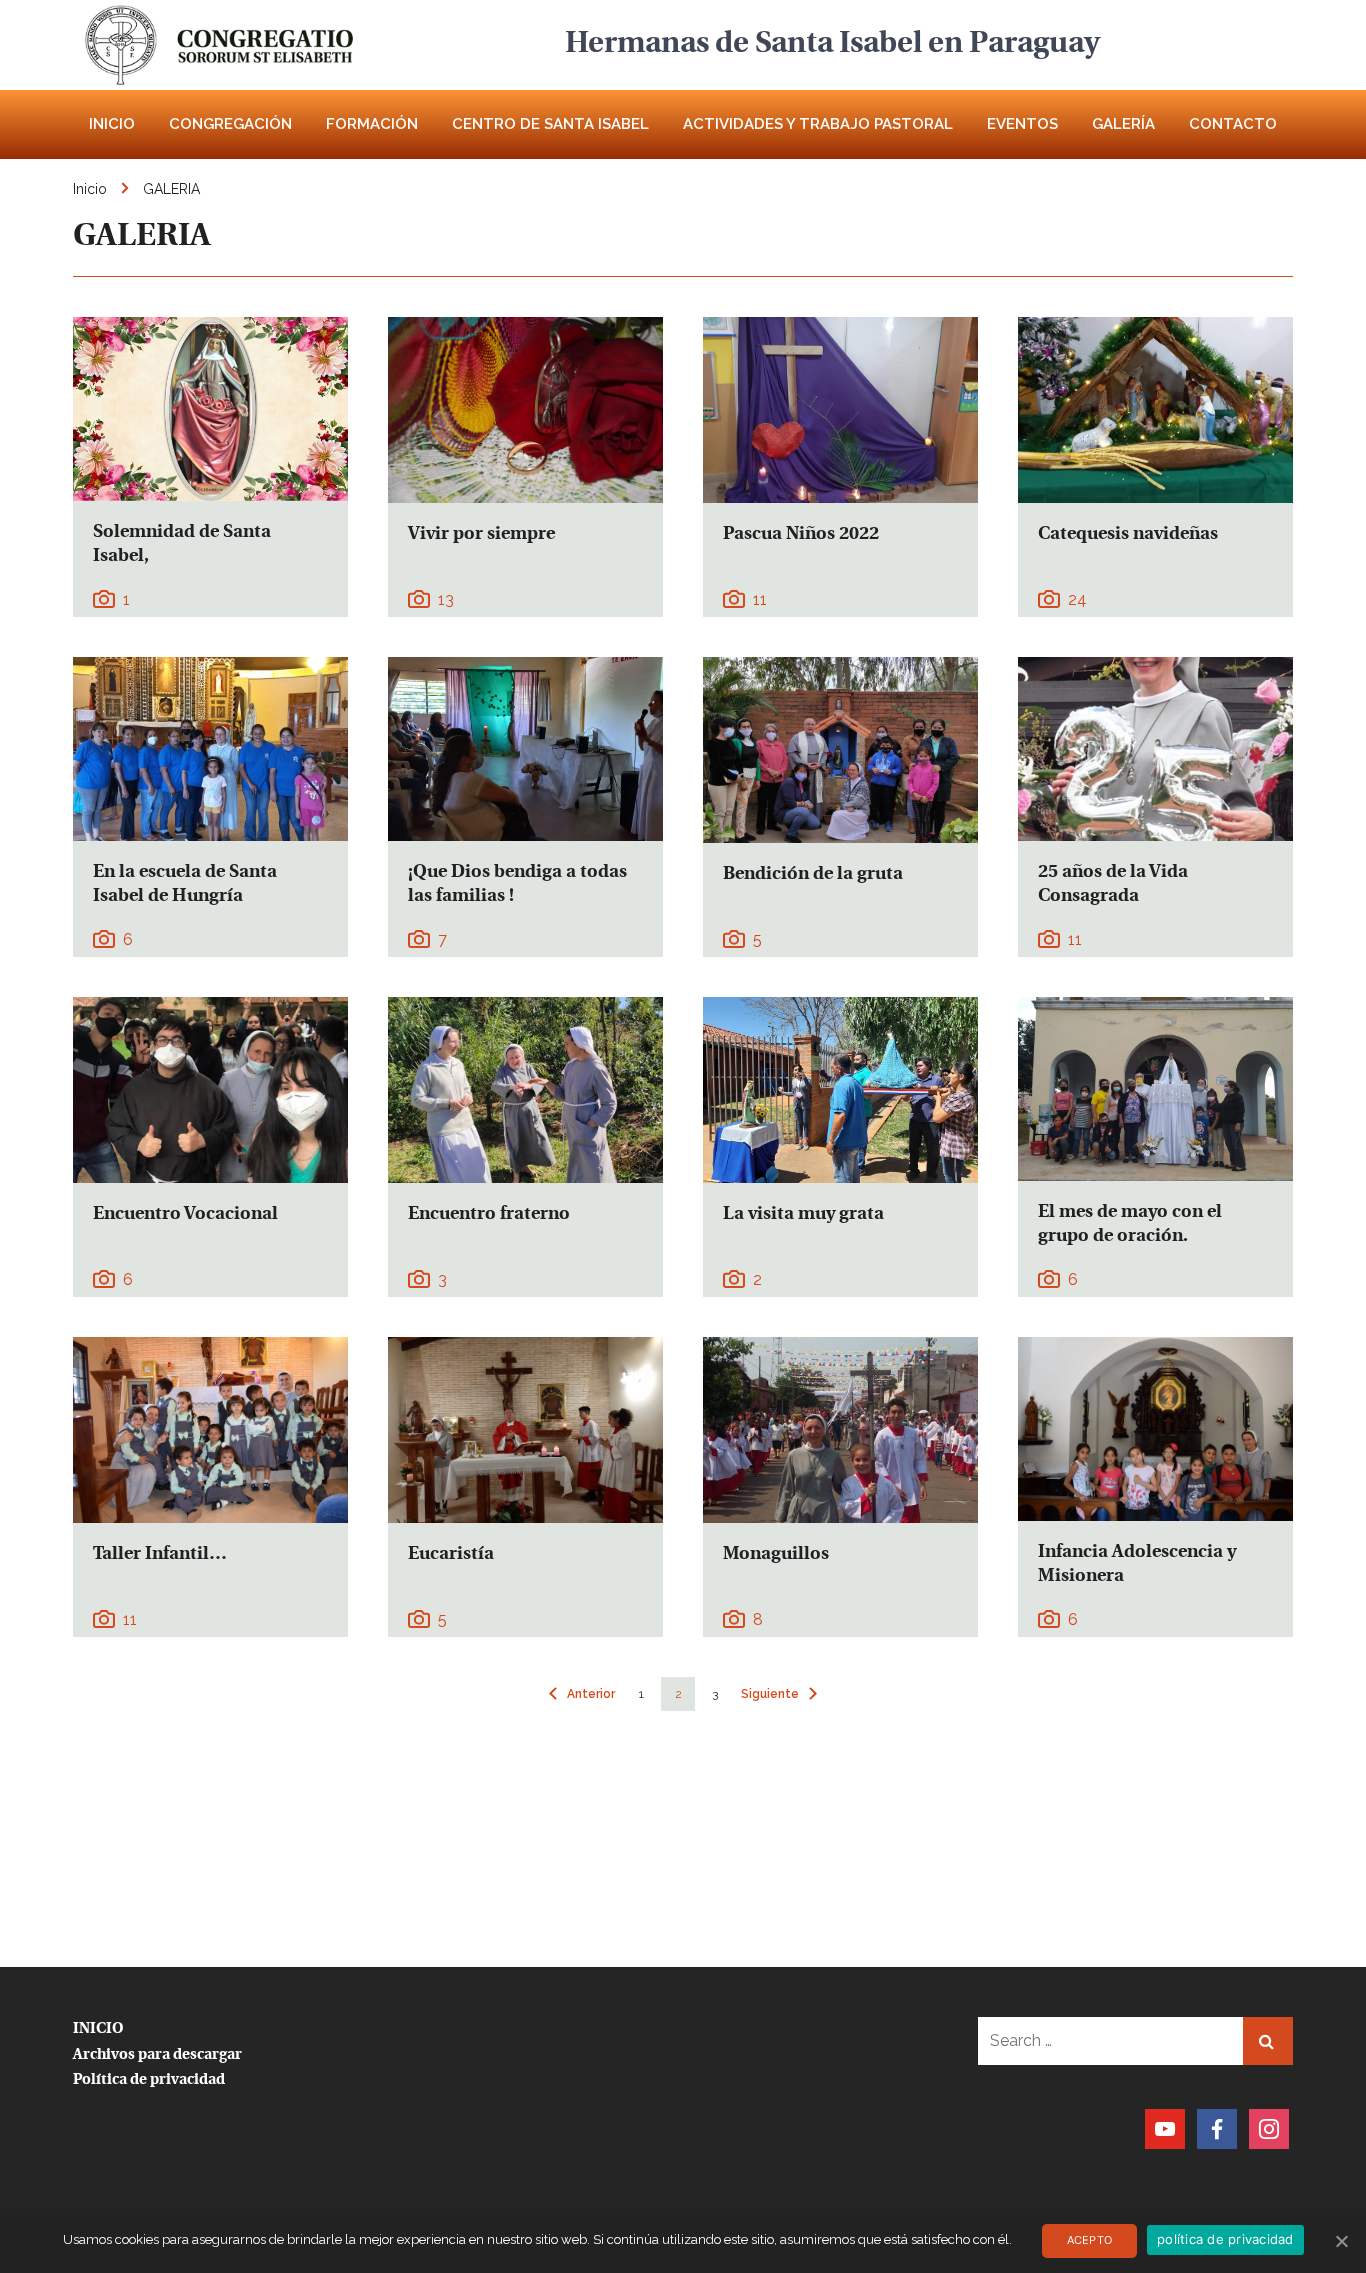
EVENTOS (1022, 124)
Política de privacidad (149, 2080)
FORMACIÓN (372, 124)
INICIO (112, 124)
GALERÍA (1123, 124)
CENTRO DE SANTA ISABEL (550, 124)
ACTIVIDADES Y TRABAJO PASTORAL (818, 124)
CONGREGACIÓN (230, 124)
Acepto (1090, 2240)
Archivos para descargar (157, 2055)
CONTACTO (1233, 124)
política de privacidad (1225, 2239)
